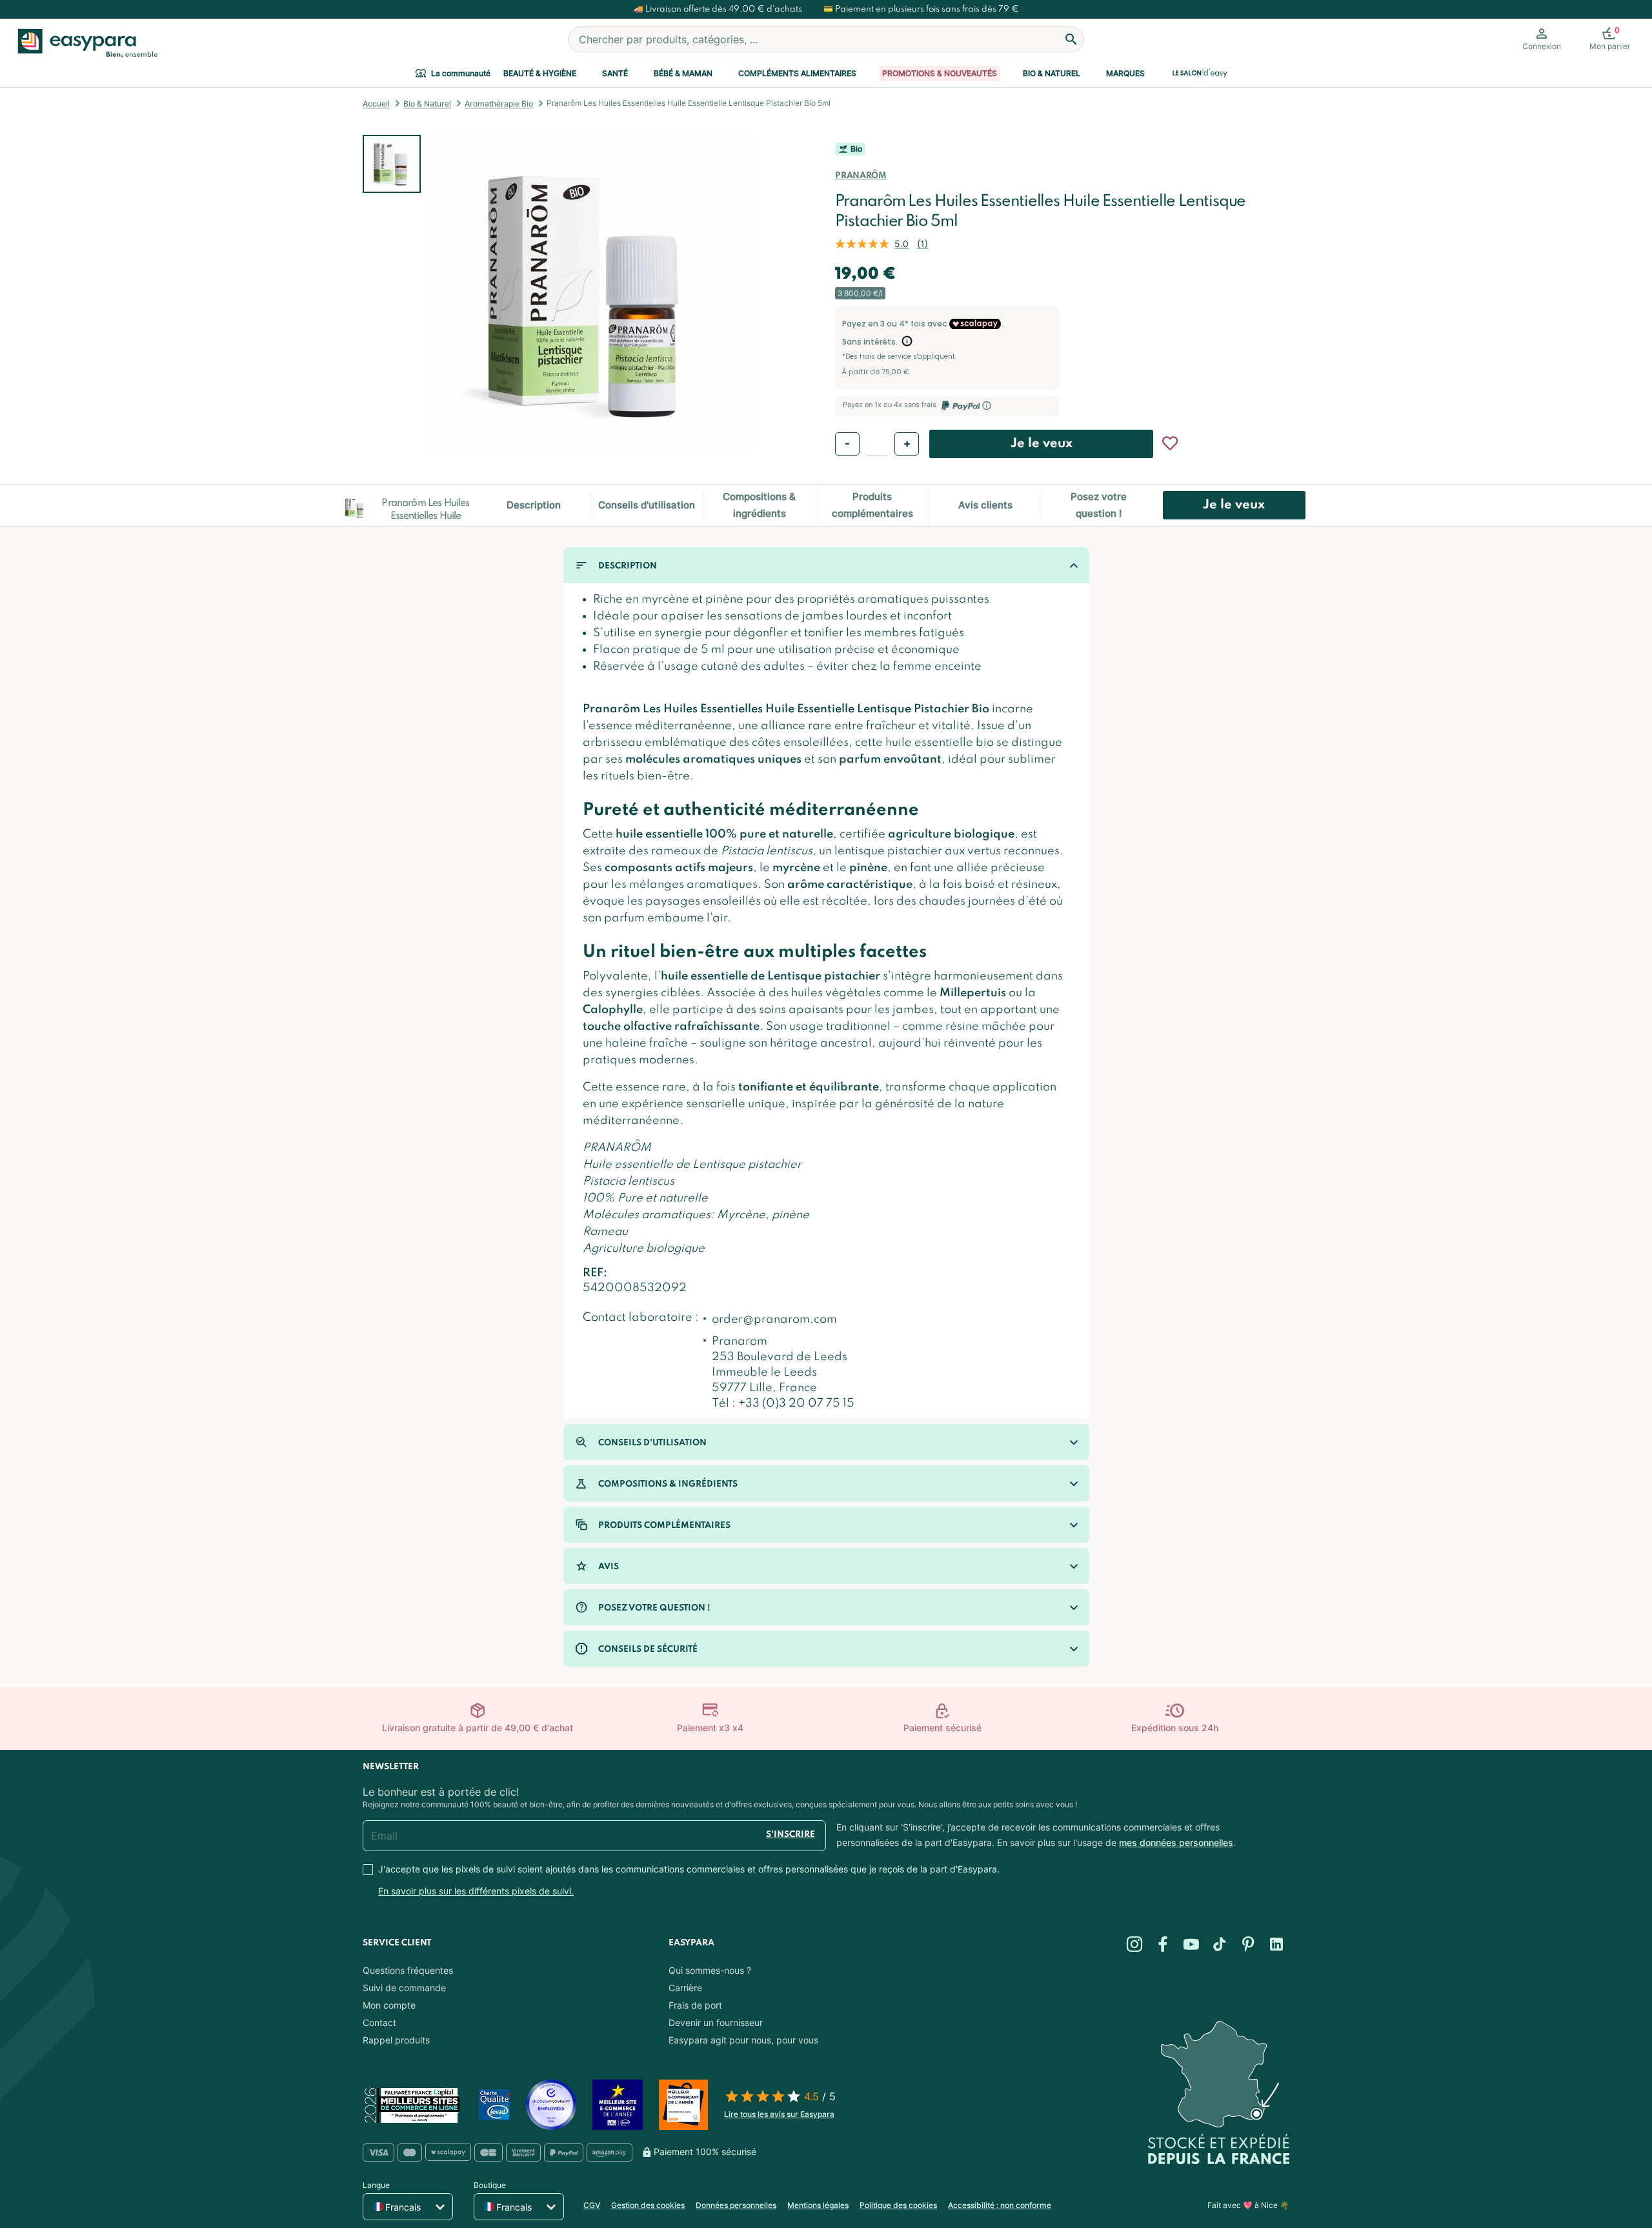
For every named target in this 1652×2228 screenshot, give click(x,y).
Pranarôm (861, 176)
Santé (615, 73)
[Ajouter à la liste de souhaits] (1170, 443)
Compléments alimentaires (797, 73)
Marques (1125, 73)
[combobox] (826, 39)
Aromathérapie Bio (499, 104)
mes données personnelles (1176, 1842)
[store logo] (85, 43)
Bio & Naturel (1052, 73)
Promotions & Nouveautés (940, 73)
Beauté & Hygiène (540, 73)
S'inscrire (791, 1835)
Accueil (376, 104)
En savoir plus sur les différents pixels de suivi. (476, 1891)
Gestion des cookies (648, 2205)
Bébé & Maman (683, 73)
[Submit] (1071, 39)
